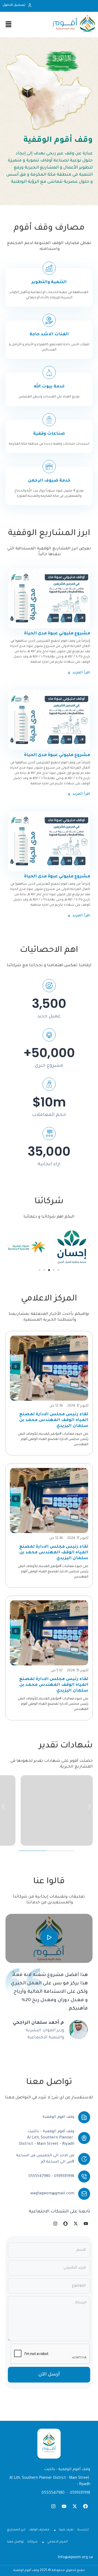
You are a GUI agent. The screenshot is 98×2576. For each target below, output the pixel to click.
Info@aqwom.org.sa (75, 2558)
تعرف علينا (66, 2530)
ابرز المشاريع (16, 2530)
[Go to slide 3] (49, 1270)
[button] (8, 1245)
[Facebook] (85, 2506)
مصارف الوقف (39, 2530)
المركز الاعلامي (57, 2542)
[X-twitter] (75, 2506)
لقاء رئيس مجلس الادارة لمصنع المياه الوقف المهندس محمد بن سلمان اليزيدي (54, 1420)
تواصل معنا (15, 2542)
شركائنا (33, 2542)
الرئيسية (83, 2530)
